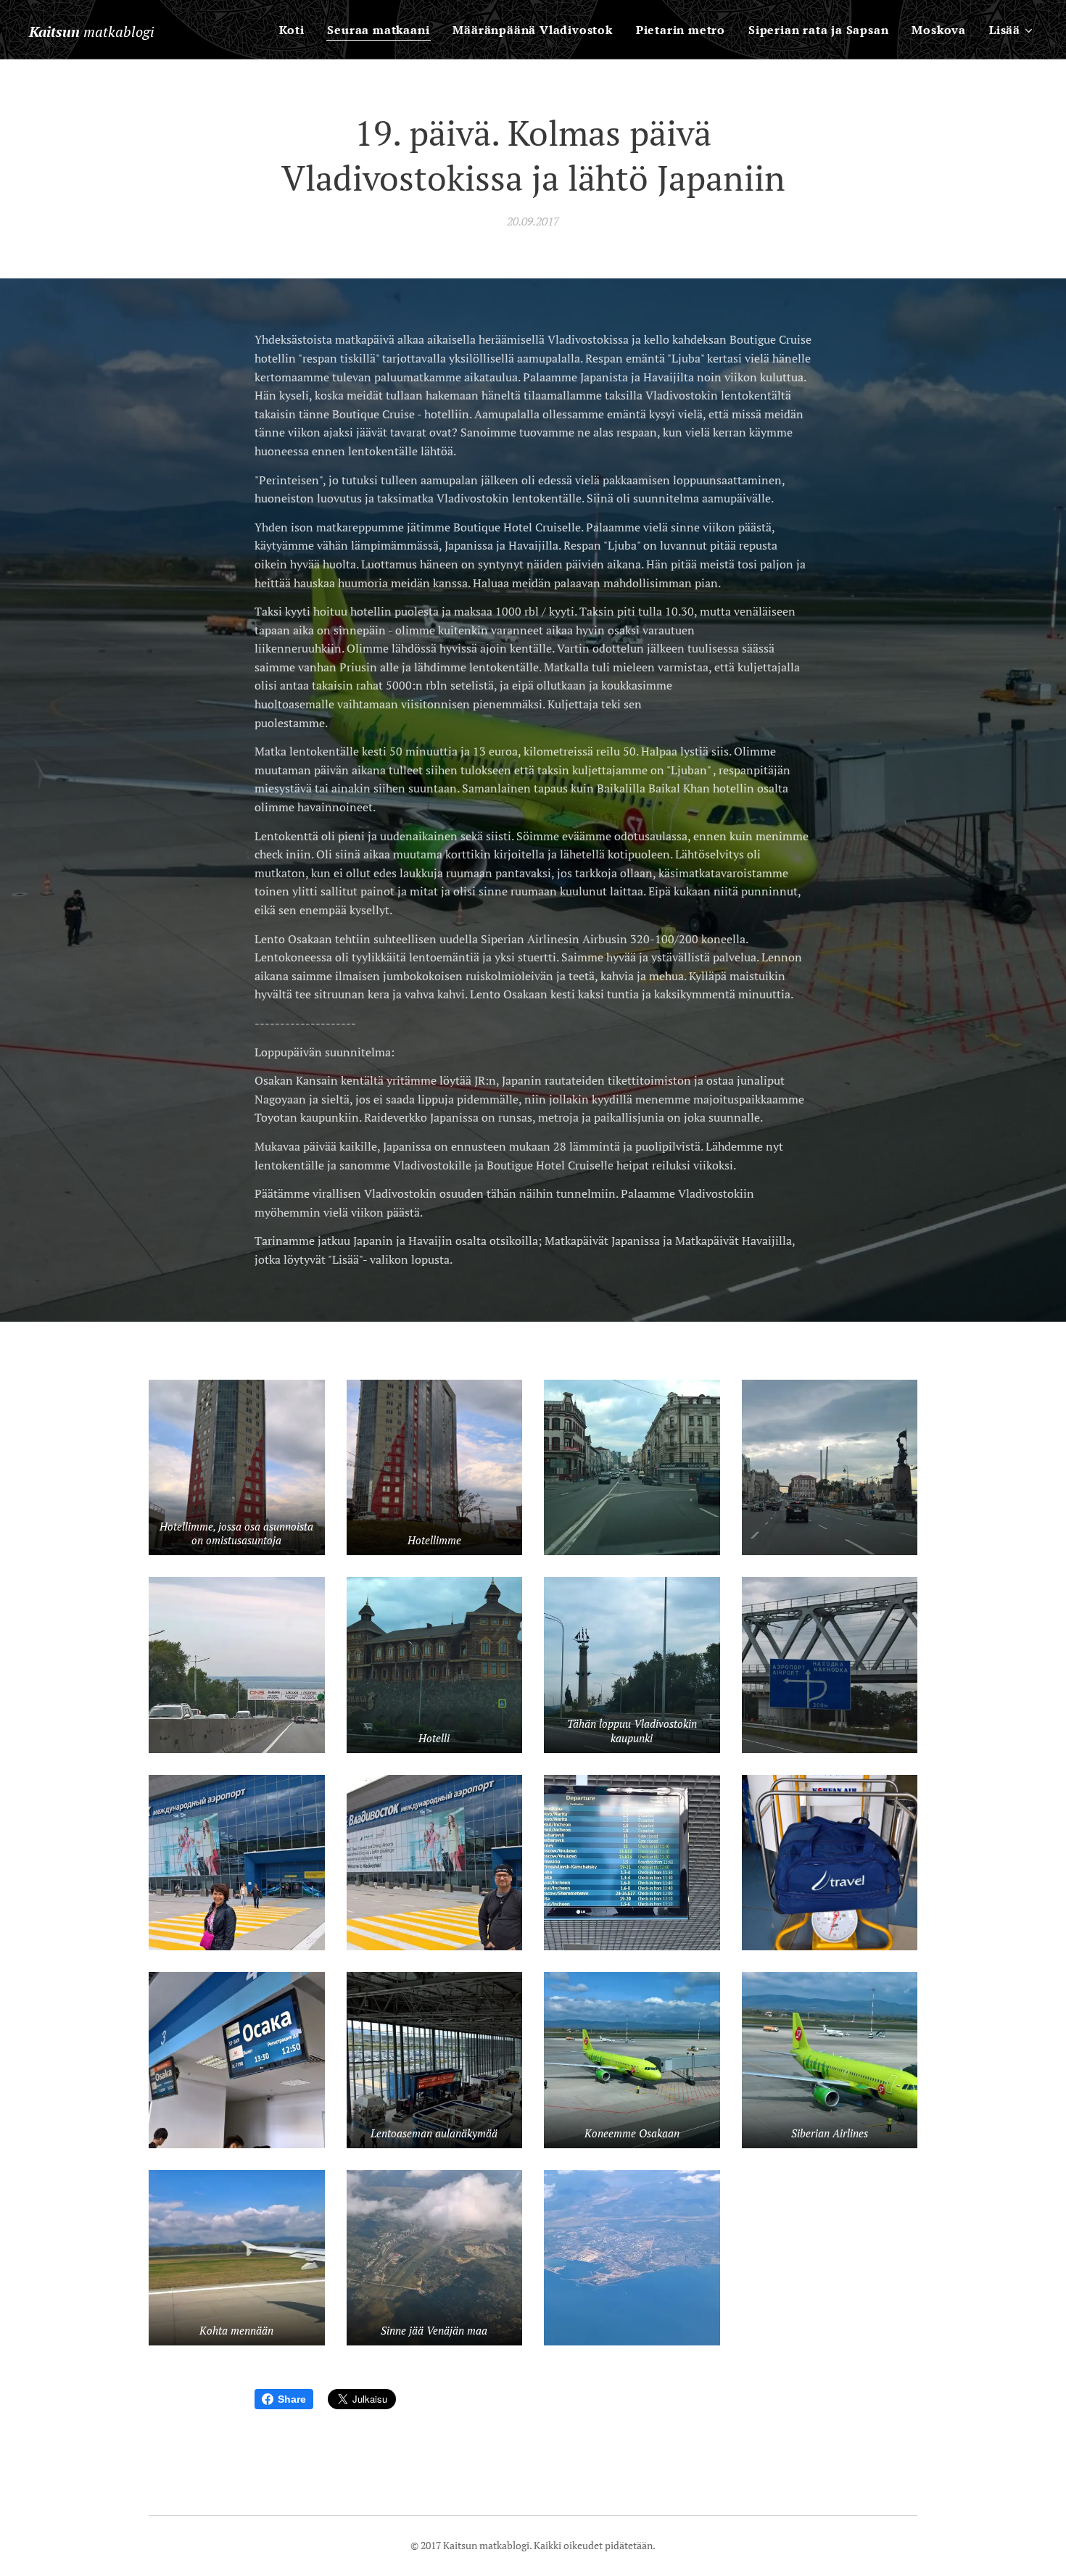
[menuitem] (296, 30)
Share (292, 2399)
